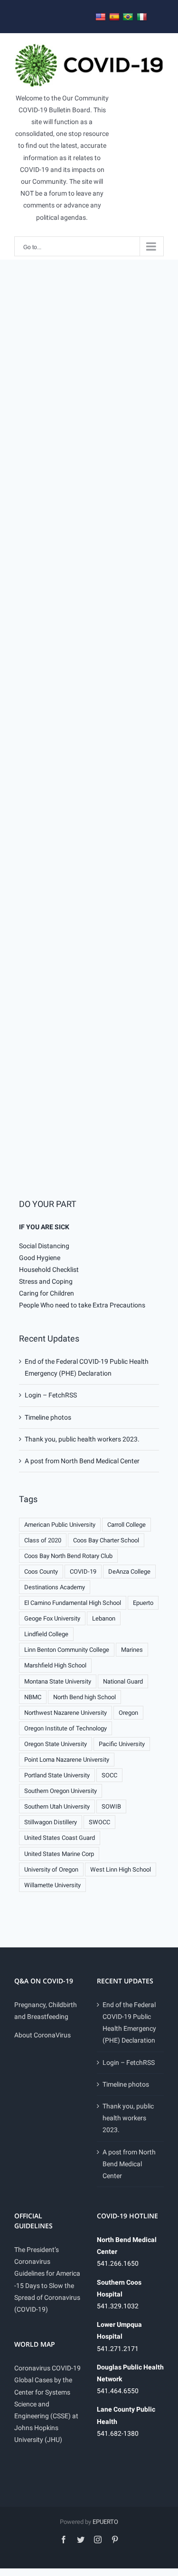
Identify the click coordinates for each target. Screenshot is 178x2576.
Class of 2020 (43, 1540)
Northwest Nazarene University (66, 1713)
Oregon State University (56, 1744)
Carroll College (126, 1525)
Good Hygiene (40, 1258)
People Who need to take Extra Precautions (82, 1305)
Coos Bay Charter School (106, 1540)
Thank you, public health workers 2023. (82, 1439)
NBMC (33, 1697)
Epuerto (143, 1603)
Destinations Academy (55, 1587)
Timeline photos (48, 1417)
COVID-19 (83, 1572)
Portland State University (57, 1775)
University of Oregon (51, 1869)
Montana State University (58, 1681)
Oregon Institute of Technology (66, 1728)
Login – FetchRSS (51, 1395)
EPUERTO (105, 2522)
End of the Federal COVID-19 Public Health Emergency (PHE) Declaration (129, 2023)
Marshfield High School (55, 1665)
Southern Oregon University (61, 1791)
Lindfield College (46, 1634)
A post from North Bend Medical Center (82, 1461)
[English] (101, 17)
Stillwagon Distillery (51, 1822)
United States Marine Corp (59, 1854)
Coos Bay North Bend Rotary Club (68, 1556)
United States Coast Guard (60, 1838)
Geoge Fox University (52, 1618)
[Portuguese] (128, 17)
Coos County (41, 1572)
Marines (132, 1650)
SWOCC (99, 1822)
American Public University (60, 1525)
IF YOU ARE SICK (44, 1227)
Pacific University (122, 1744)
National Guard (123, 1681)
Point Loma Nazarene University (67, 1760)
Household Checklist (49, 1270)
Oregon (128, 1713)
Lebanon (104, 1618)
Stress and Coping (46, 1281)
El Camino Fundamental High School (73, 1603)
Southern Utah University (57, 1806)
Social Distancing (44, 1246)
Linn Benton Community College (67, 1650)
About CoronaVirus (42, 2035)
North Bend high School (84, 1697)
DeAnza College (129, 1572)
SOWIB (111, 1806)
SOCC (109, 1775)
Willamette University (52, 1885)
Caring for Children (47, 1293)
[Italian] (142, 17)
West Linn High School (121, 1869)
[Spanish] (114, 17)
